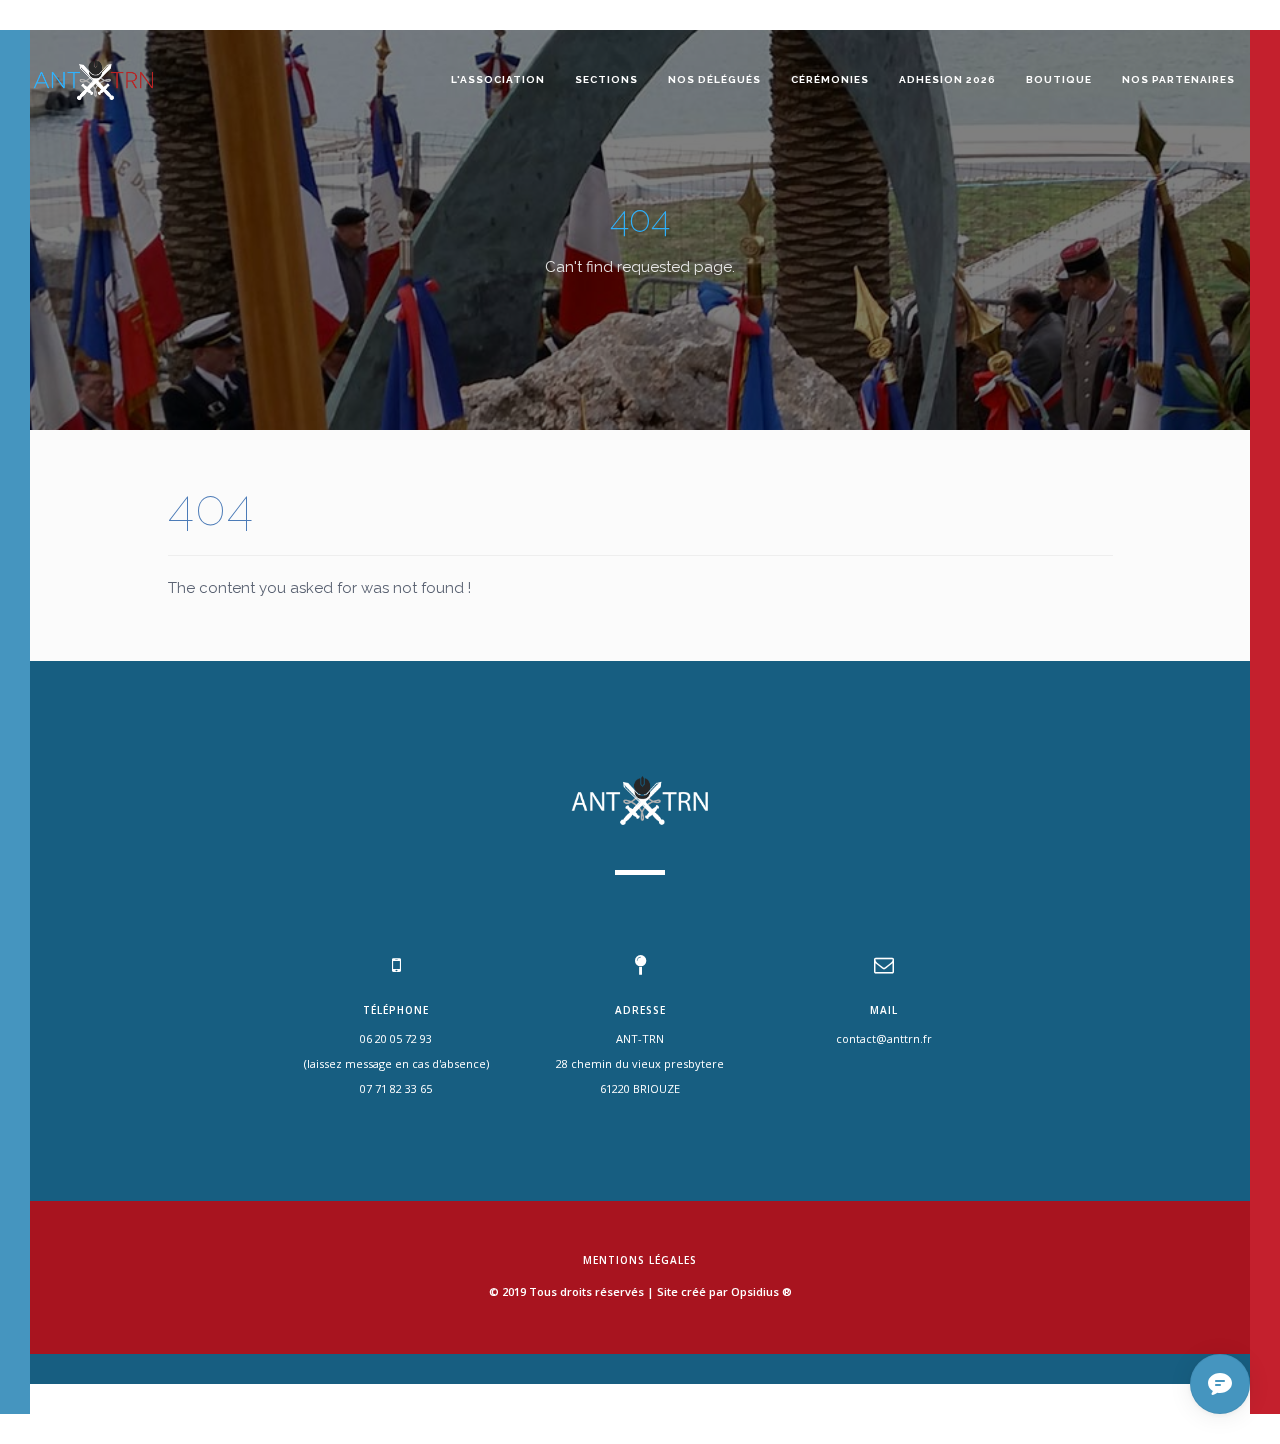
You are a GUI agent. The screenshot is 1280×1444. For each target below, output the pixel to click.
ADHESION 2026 (947, 79)
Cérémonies (830, 79)
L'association (498, 79)
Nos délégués (714, 79)
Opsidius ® (761, 1291)
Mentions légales (640, 1260)
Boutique (1059, 79)
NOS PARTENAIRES (1178, 79)
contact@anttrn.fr (884, 1038)
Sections (606, 79)
